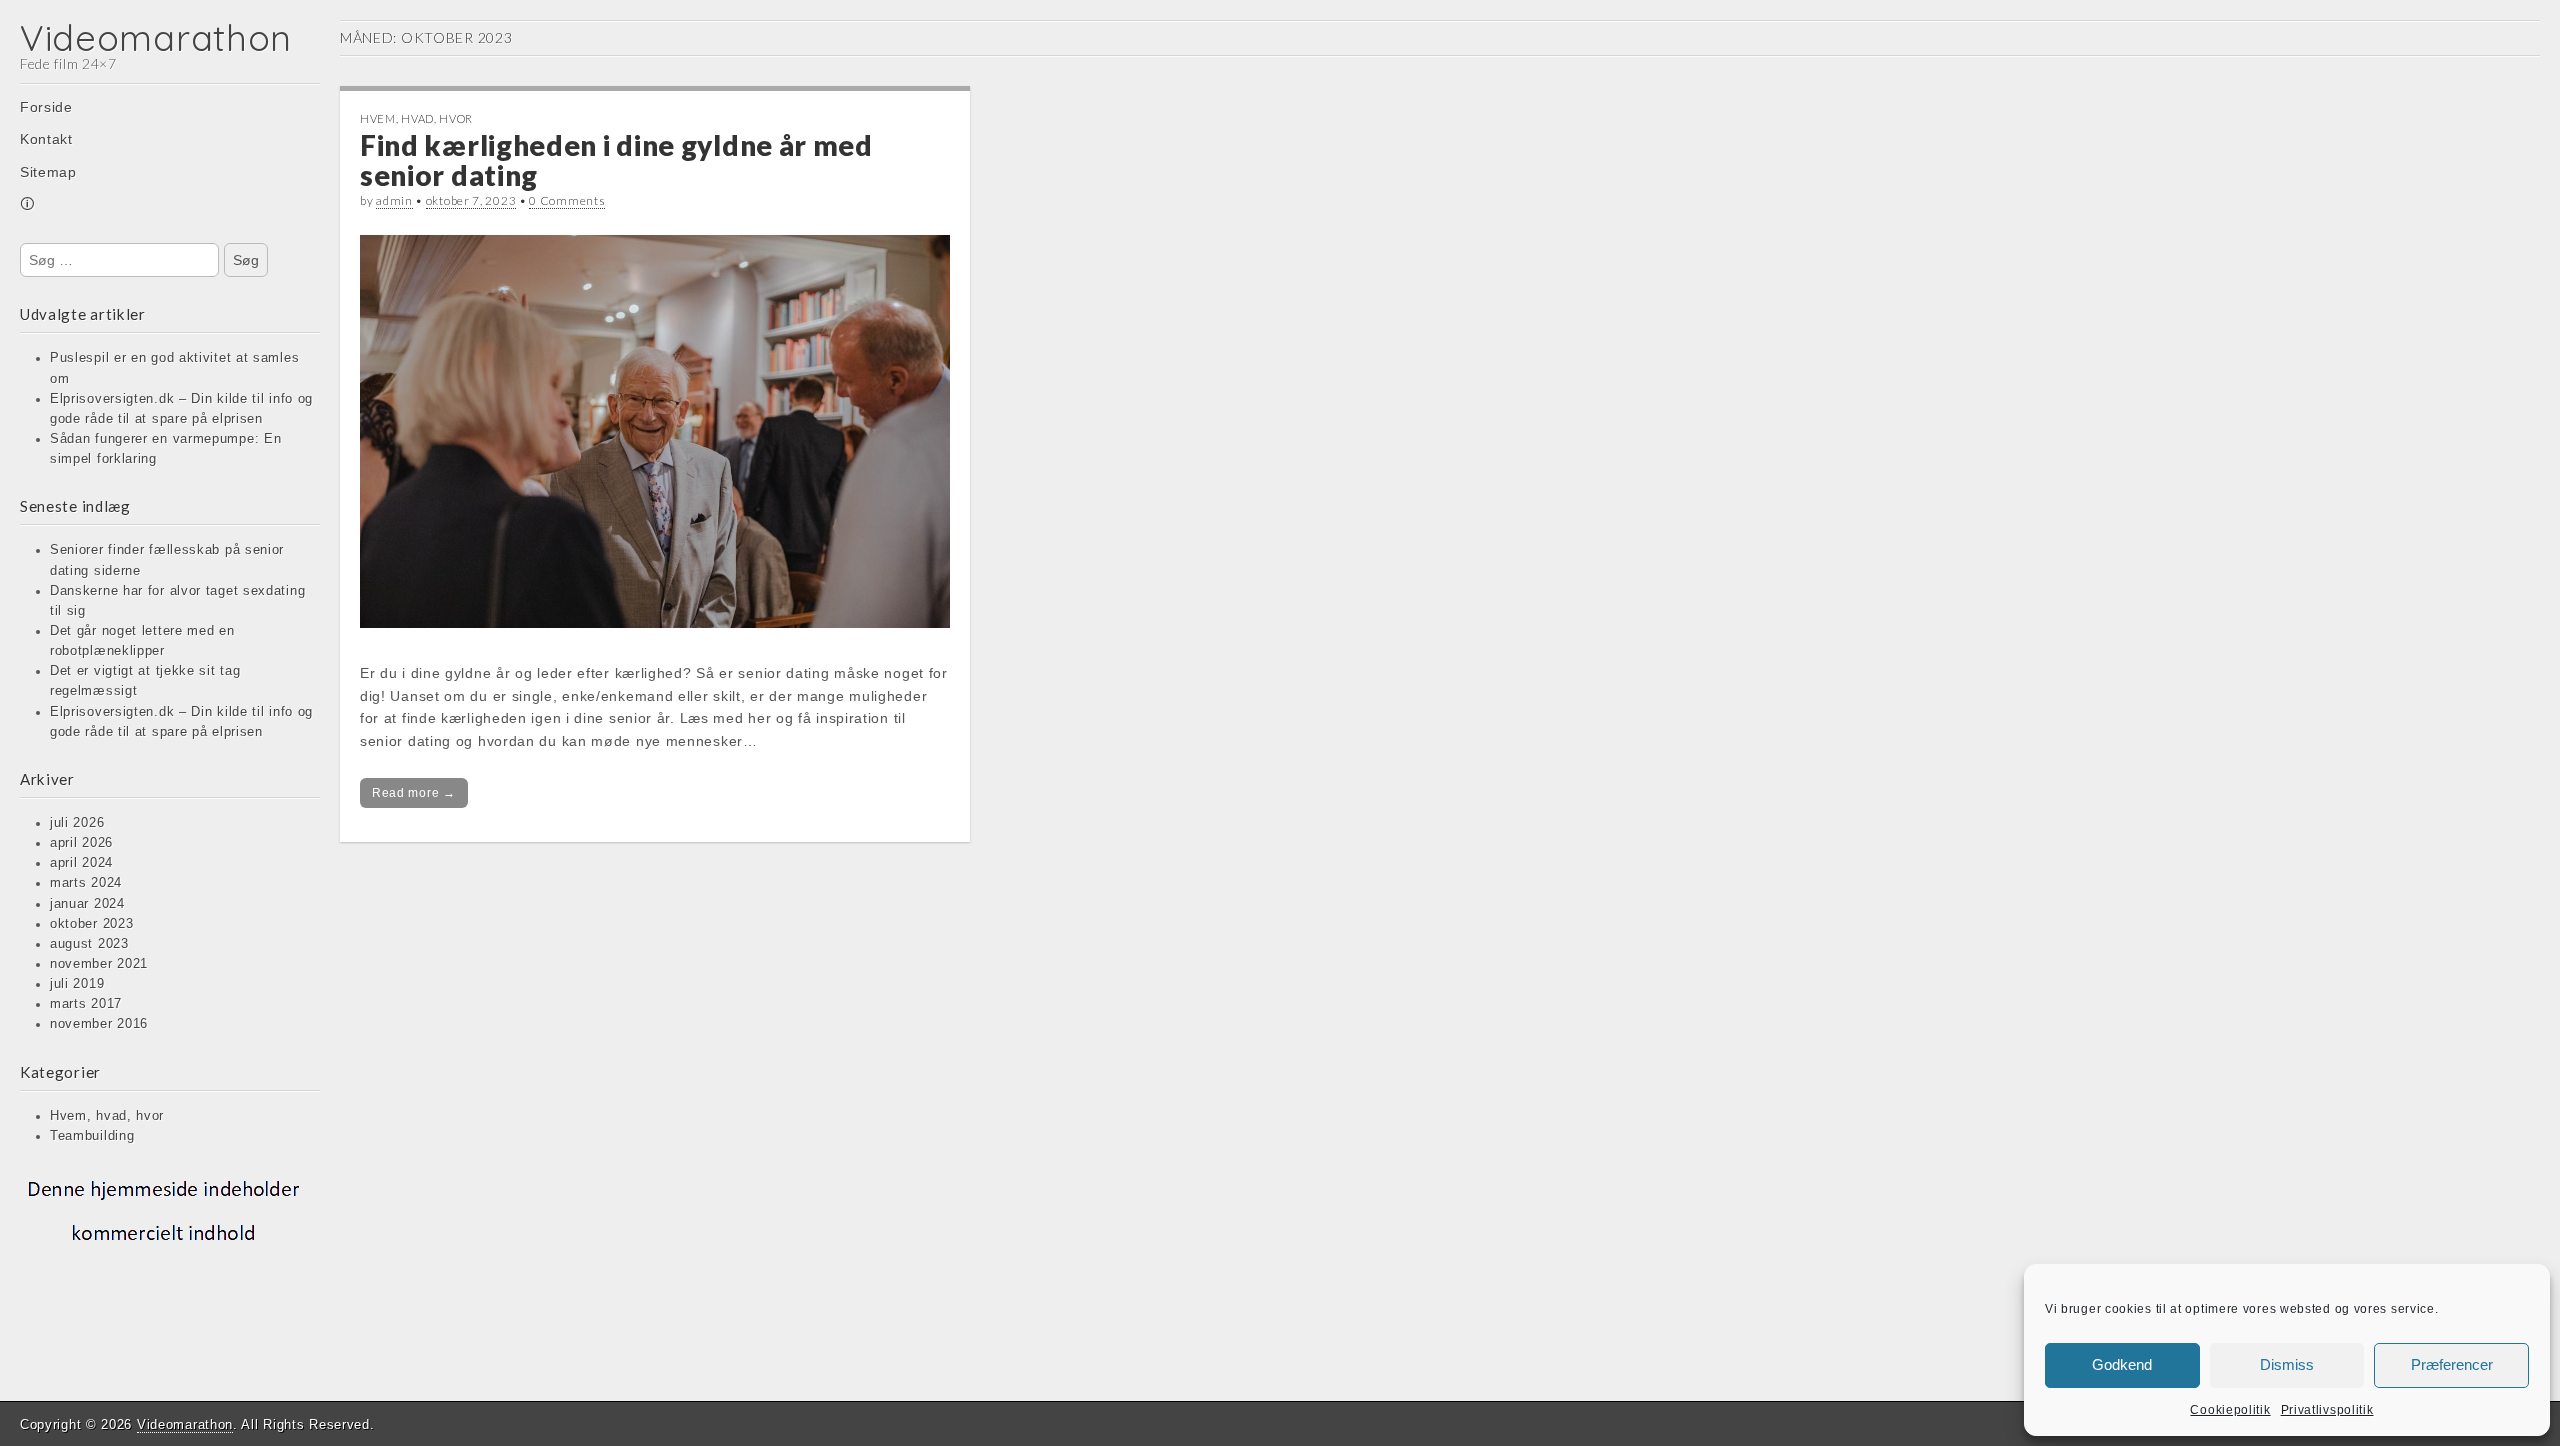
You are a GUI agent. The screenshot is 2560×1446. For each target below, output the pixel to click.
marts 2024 (86, 883)
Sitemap (48, 172)
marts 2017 (86, 1004)
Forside (46, 107)
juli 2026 (77, 823)
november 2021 (99, 964)
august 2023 (89, 944)
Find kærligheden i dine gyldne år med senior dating (616, 160)
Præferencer (2452, 1364)
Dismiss (2287, 1364)
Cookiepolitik (2230, 1410)
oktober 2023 (91, 924)
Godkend (2122, 1364)
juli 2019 (77, 984)
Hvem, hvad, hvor (107, 1116)
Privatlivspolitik (2327, 1410)
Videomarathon (156, 37)
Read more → (414, 793)
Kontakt (46, 139)
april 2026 (81, 843)
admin (394, 200)
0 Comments (567, 200)
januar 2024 (87, 904)
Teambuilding (92, 1136)
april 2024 (81, 863)
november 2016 (99, 1024)
